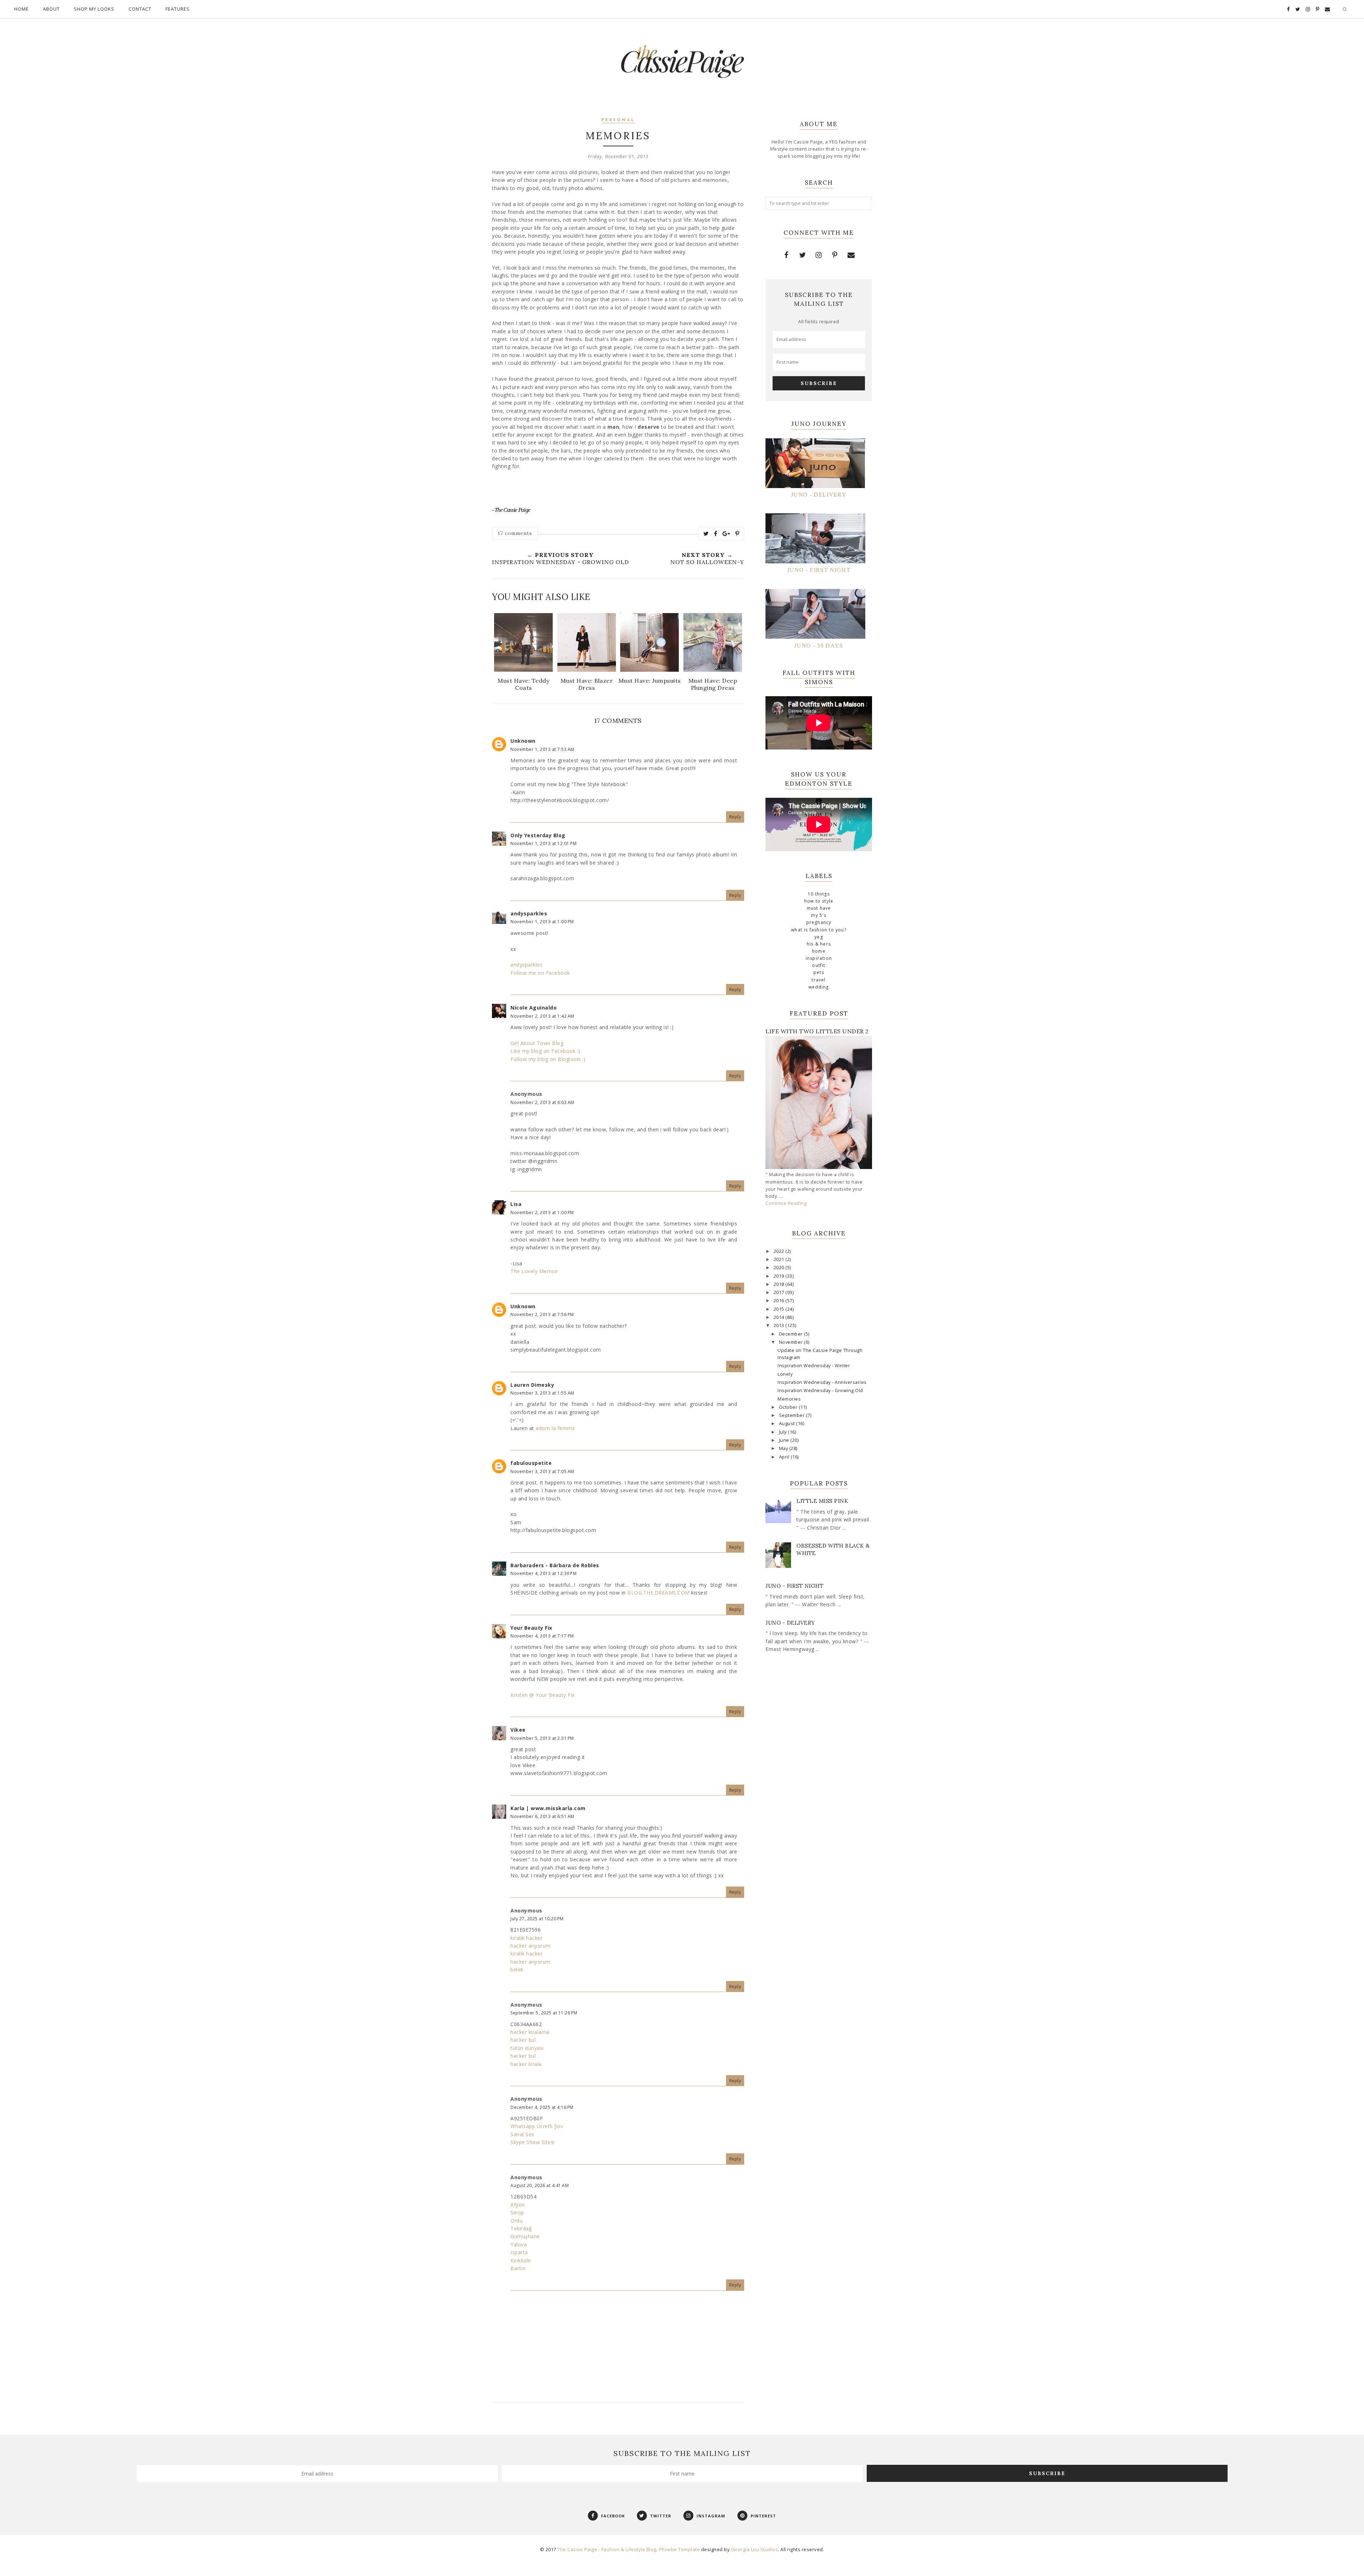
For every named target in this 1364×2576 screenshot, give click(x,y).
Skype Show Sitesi (533, 2142)
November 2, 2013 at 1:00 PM (542, 1213)
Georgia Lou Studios (755, 2549)
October (789, 1407)
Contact (140, 9)
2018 (780, 1284)
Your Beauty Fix (531, 1628)
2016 (780, 1301)
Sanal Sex (522, 2134)
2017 (780, 1292)
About (51, 9)
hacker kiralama (530, 2032)
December (792, 1334)
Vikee (518, 1730)
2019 (780, 1276)
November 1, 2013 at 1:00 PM (542, 922)
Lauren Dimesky (532, 1385)
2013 (780, 1325)
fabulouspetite (531, 1463)
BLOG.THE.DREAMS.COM (659, 1593)
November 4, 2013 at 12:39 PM (543, 1573)
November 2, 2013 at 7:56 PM (542, 1314)
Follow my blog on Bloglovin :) (548, 1059)
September (792, 1415)
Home (21, 9)
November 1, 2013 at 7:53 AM (542, 749)
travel (819, 980)
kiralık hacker (526, 1938)
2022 (780, 1251)
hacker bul (523, 2040)
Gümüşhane (525, 2236)
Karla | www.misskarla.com (548, 1808)
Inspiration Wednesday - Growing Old (820, 1390)
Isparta (519, 2252)
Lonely (785, 1374)
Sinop (517, 2212)
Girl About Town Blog (537, 1043)
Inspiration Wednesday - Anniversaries (822, 1382)
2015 (780, 1309)
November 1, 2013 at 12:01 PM (543, 843)
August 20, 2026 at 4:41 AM (540, 2185)
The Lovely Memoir (534, 1271)
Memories (789, 1399)
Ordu (516, 2221)
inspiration (819, 958)
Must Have (819, 908)
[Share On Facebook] (716, 534)
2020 (780, 1268)
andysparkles (529, 913)
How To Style (819, 901)
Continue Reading (786, 1203)
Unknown (523, 741)
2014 (780, 1317)
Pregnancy (819, 922)
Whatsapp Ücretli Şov (537, 2126)
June (785, 1440)
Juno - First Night (794, 1586)
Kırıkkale (521, 2260)
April (785, 1457)
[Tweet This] (706, 534)
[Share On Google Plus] (726, 534)
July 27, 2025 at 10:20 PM (537, 1919)
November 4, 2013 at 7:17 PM (542, 1636)
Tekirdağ (521, 2228)
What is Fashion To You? (819, 930)
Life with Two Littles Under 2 (817, 1031)
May (784, 1448)
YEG (819, 937)
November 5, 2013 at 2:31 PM (542, 1738)
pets (819, 972)
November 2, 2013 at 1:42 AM (542, 1016)
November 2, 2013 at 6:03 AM (542, 1102)
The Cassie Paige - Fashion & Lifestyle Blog (607, 2549)
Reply (735, 817)
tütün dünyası (527, 2048)
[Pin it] (737, 534)
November (792, 1342)
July (784, 1432)
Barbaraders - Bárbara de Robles (555, 1565)
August (788, 1424)
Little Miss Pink (822, 1501)
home (819, 951)
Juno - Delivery (790, 1623)
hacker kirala (526, 2064)
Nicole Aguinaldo (534, 1008)
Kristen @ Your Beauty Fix (543, 1695)
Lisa (516, 1204)
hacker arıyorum (531, 1946)
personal (618, 120)
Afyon (518, 2205)
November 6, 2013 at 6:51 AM (542, 1816)
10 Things (819, 894)
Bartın (518, 2268)
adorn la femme (555, 1428)
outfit (819, 965)
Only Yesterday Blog (538, 835)
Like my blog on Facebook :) (545, 1051)
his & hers (819, 944)
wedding (819, 987)
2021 (780, 1259)
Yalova (519, 2244)
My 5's (819, 915)
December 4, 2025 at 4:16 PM (542, 2107)
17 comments (515, 533)
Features (178, 9)
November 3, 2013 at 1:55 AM (542, 1393)
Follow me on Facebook (540, 973)
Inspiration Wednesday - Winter (814, 1366)
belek (517, 1969)
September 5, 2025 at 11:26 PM (544, 2013)
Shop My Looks (94, 9)
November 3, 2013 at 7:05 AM (542, 1471)
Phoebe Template (680, 2549)
